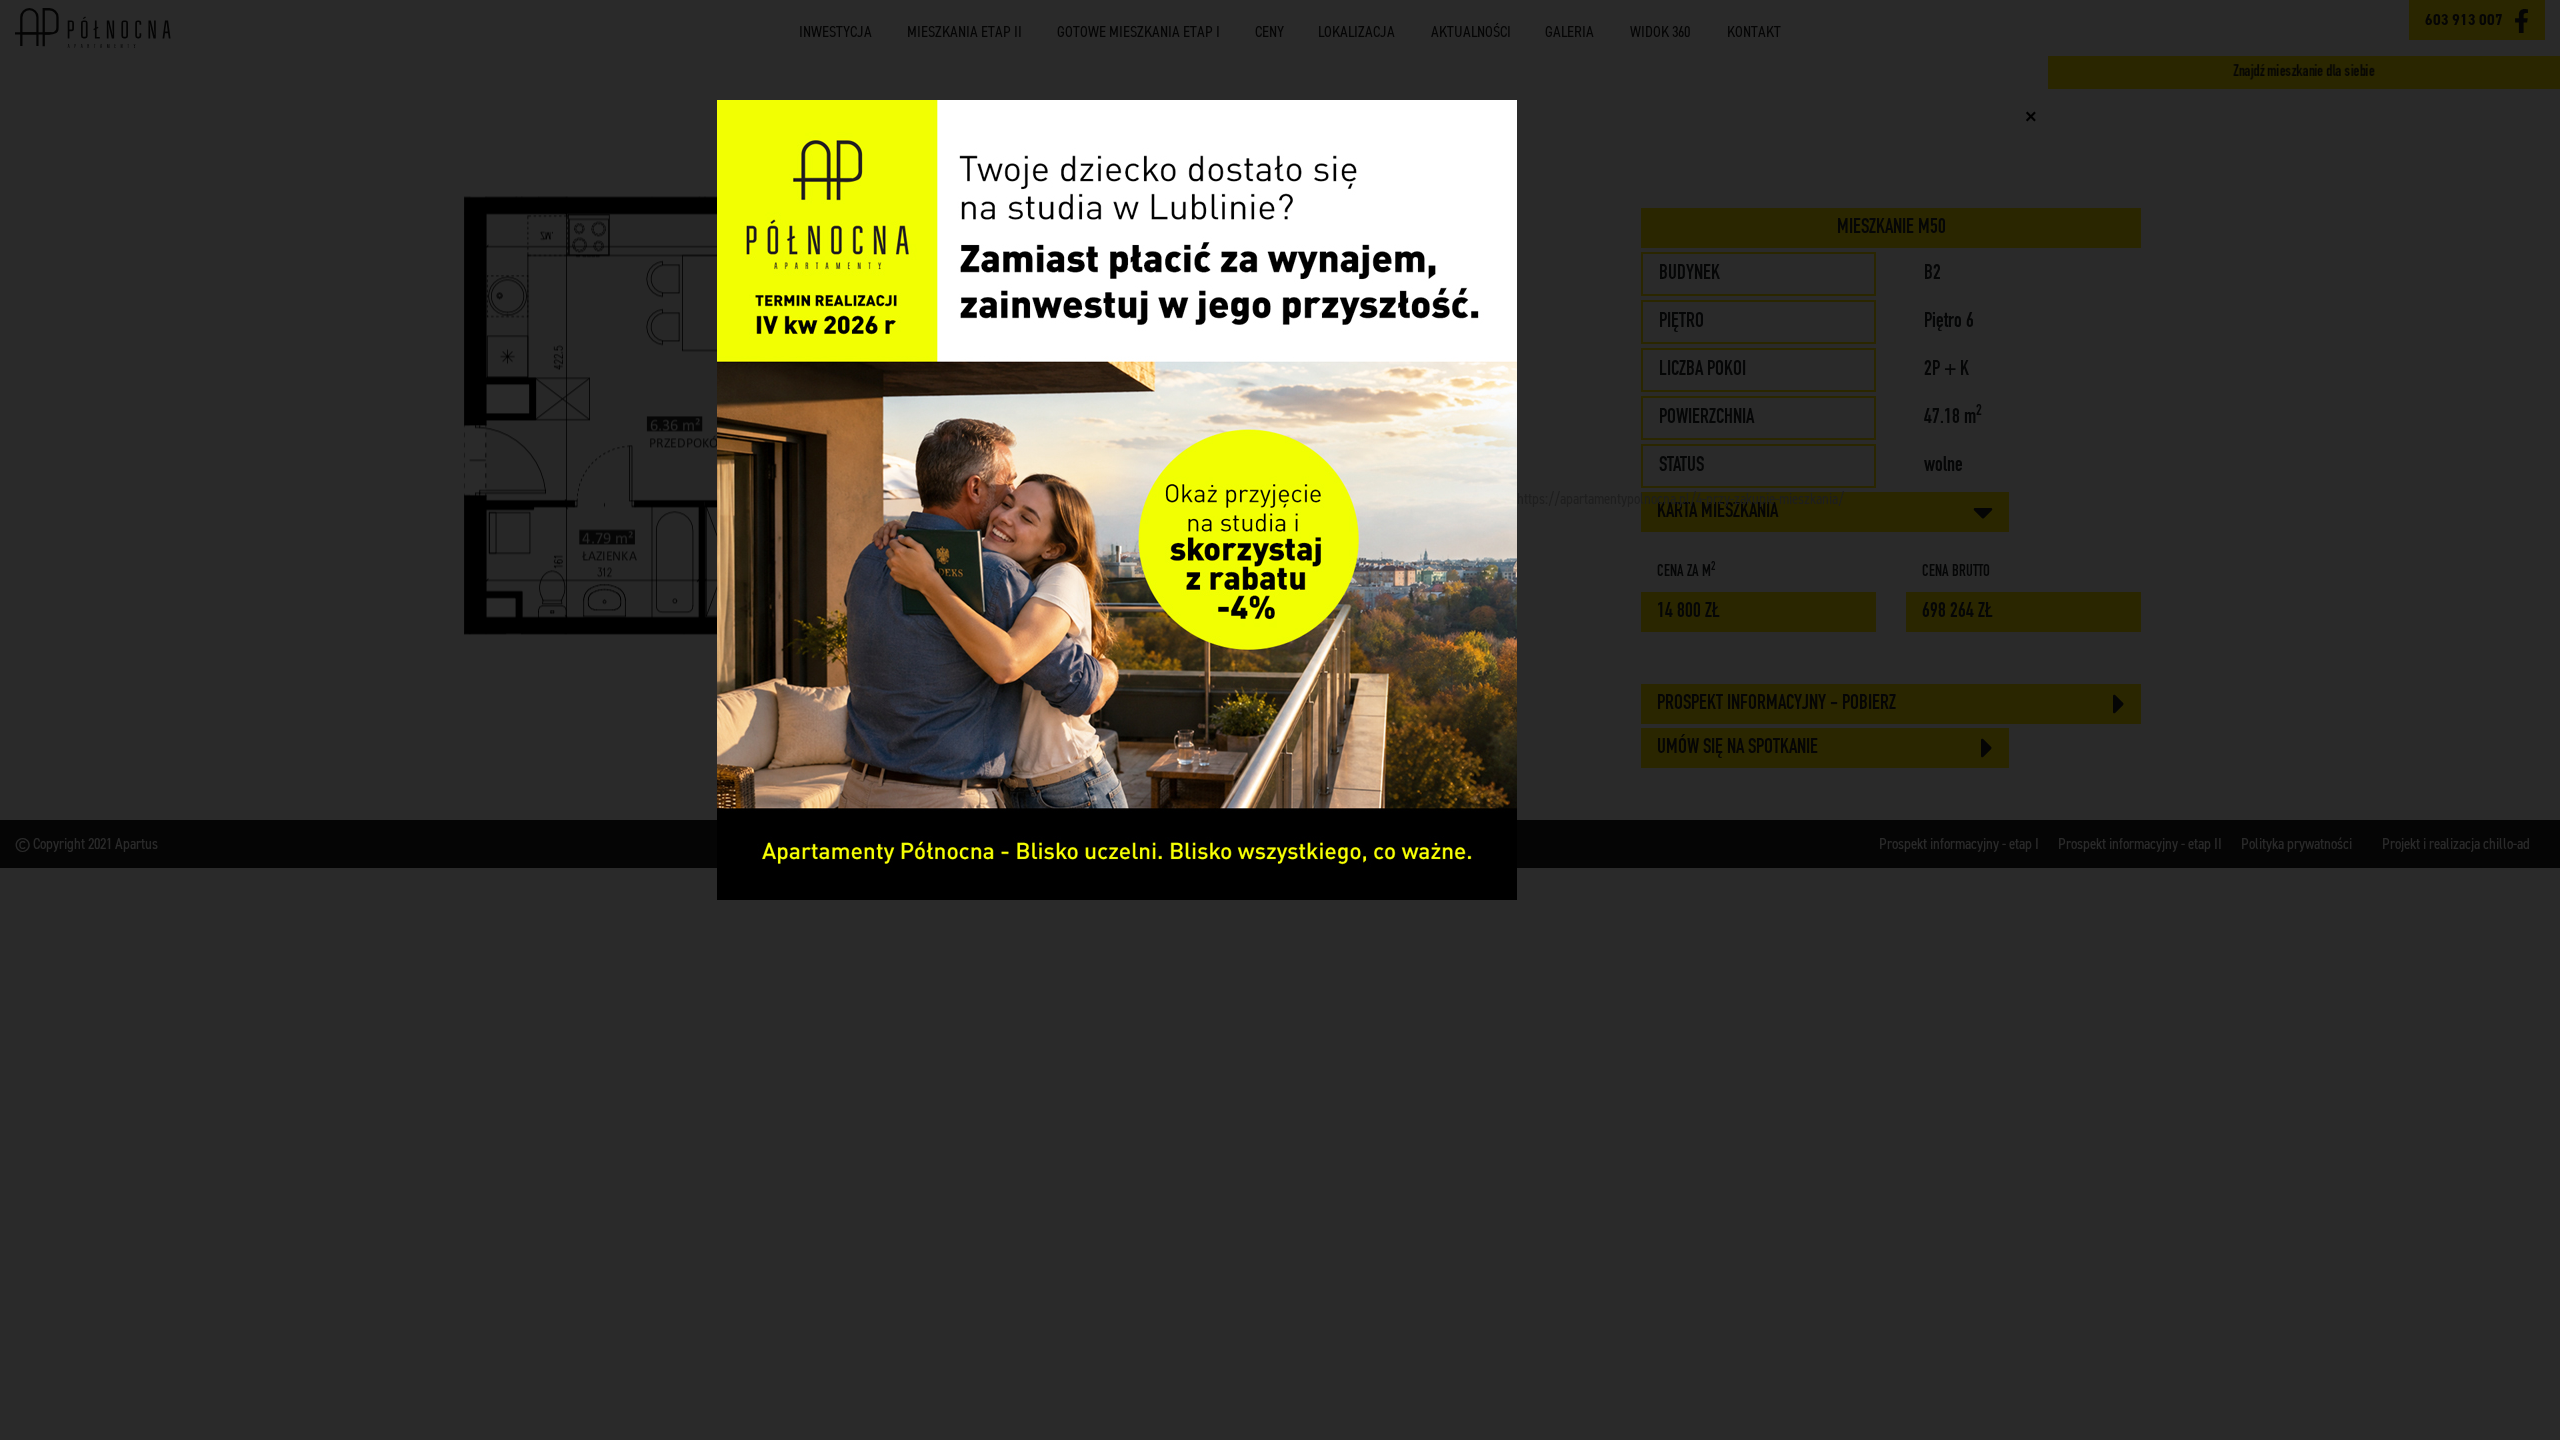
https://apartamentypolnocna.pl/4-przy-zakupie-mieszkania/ (1680, 498)
